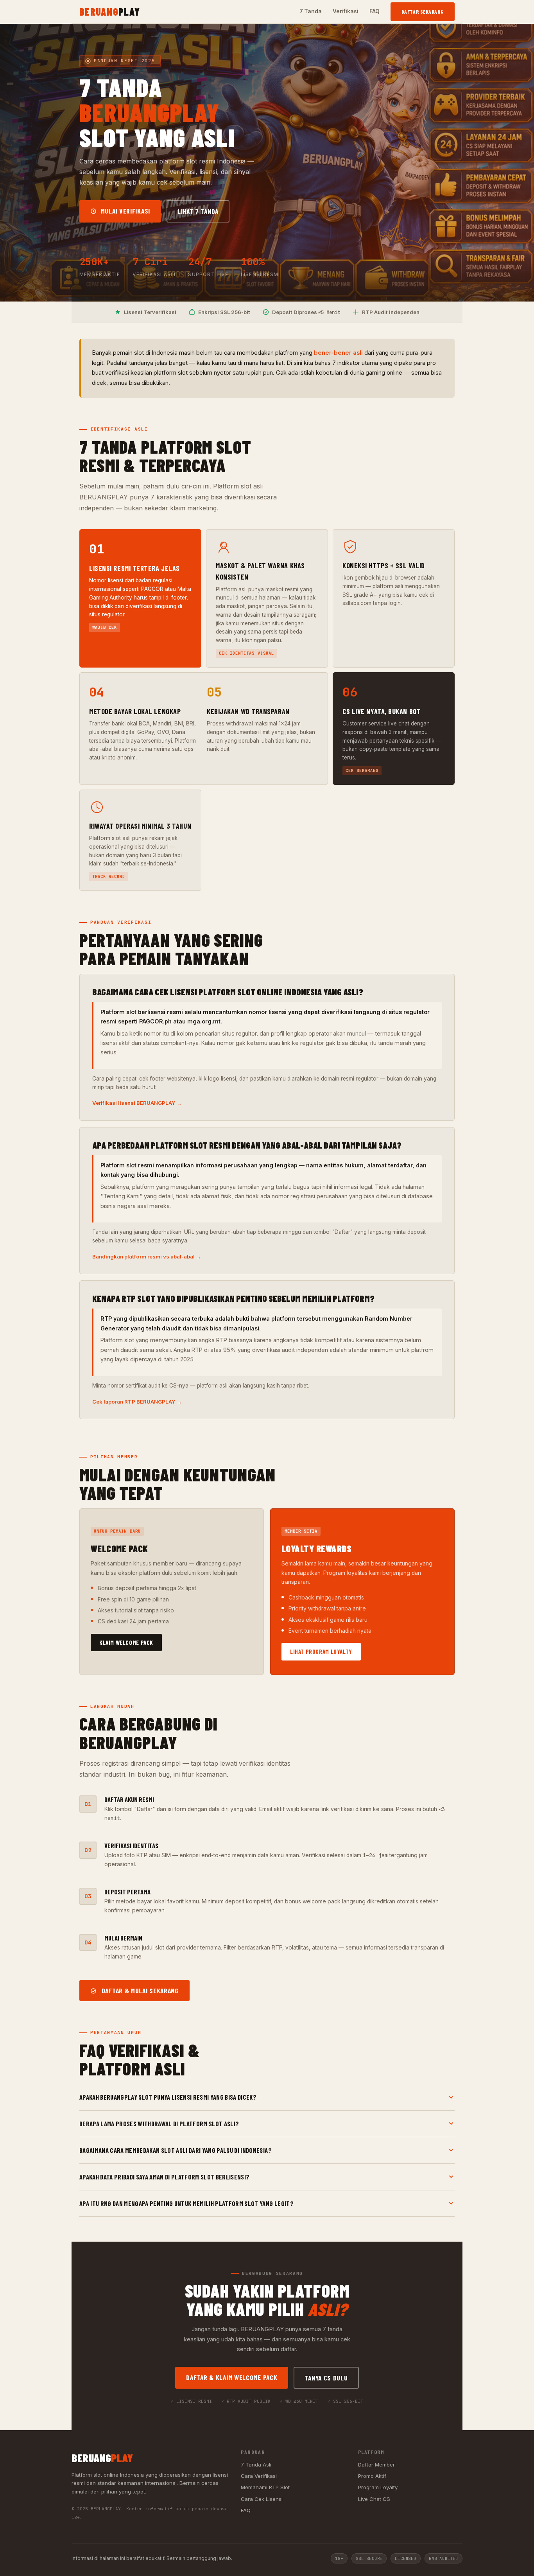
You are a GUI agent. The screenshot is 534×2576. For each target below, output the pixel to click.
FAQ (375, 11)
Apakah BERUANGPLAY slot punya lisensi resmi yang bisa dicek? (168, 2097)
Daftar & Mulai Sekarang (139, 1991)
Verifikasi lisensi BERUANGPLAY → (137, 1103)
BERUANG (110, 12)
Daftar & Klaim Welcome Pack (232, 2377)
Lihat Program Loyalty (321, 1652)
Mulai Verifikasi (125, 211)
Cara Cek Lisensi (262, 2499)
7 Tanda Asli (256, 2465)
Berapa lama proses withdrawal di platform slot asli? (159, 2124)
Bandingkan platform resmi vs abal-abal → (147, 1257)
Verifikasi (346, 11)
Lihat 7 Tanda (198, 211)
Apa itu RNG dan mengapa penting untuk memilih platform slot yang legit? (186, 2203)
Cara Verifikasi (259, 2476)
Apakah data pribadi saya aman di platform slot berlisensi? (165, 2177)
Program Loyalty (378, 2487)
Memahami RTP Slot (265, 2487)
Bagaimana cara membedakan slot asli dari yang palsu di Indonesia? (176, 2150)
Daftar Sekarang (423, 12)
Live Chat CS (374, 2499)
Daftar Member (376, 2465)
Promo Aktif (372, 2476)
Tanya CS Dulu (326, 2378)
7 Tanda (311, 11)
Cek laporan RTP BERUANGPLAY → (137, 1402)
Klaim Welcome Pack (126, 1643)
